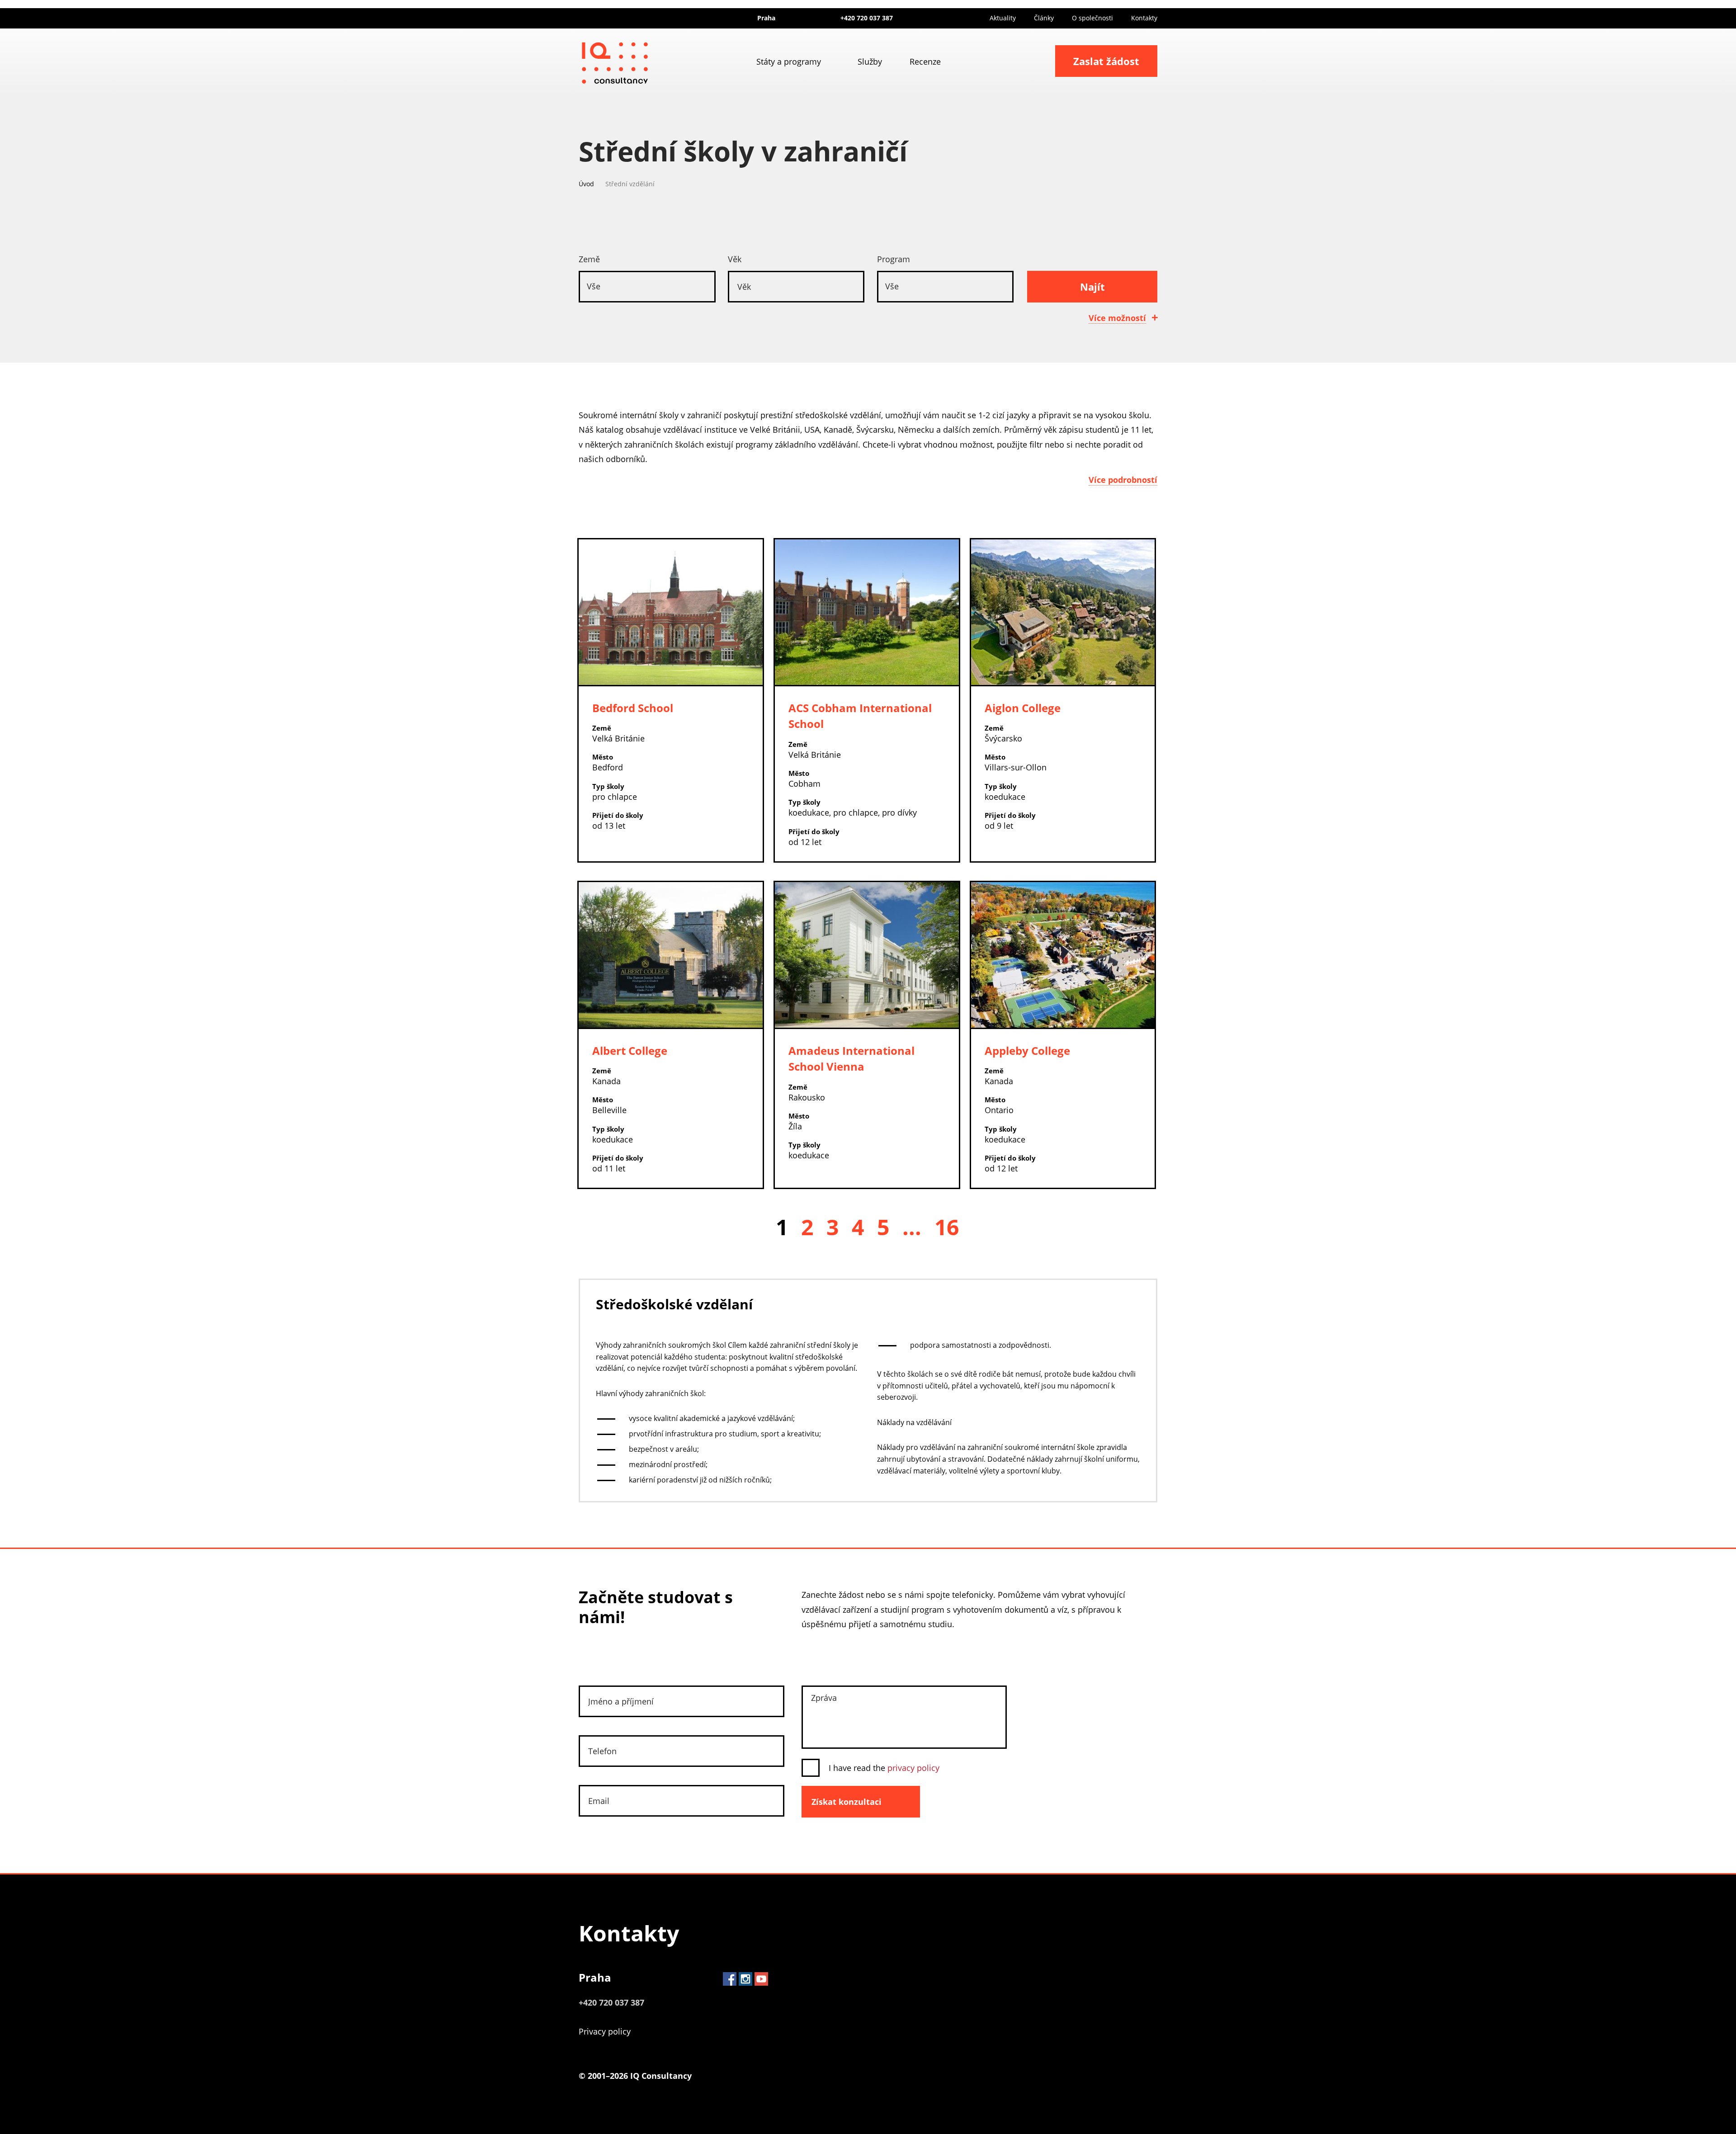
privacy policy (913, 1768)
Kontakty (1144, 18)
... (912, 1227)
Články (1044, 18)
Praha (595, 1977)
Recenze (925, 61)
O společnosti (1092, 18)
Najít (1092, 287)
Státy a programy (789, 61)
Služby (870, 61)
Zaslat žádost (1106, 61)
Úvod (586, 184)
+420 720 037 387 (867, 18)
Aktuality (1003, 18)
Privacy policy (605, 2031)
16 (947, 1227)
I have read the (884, 1768)
